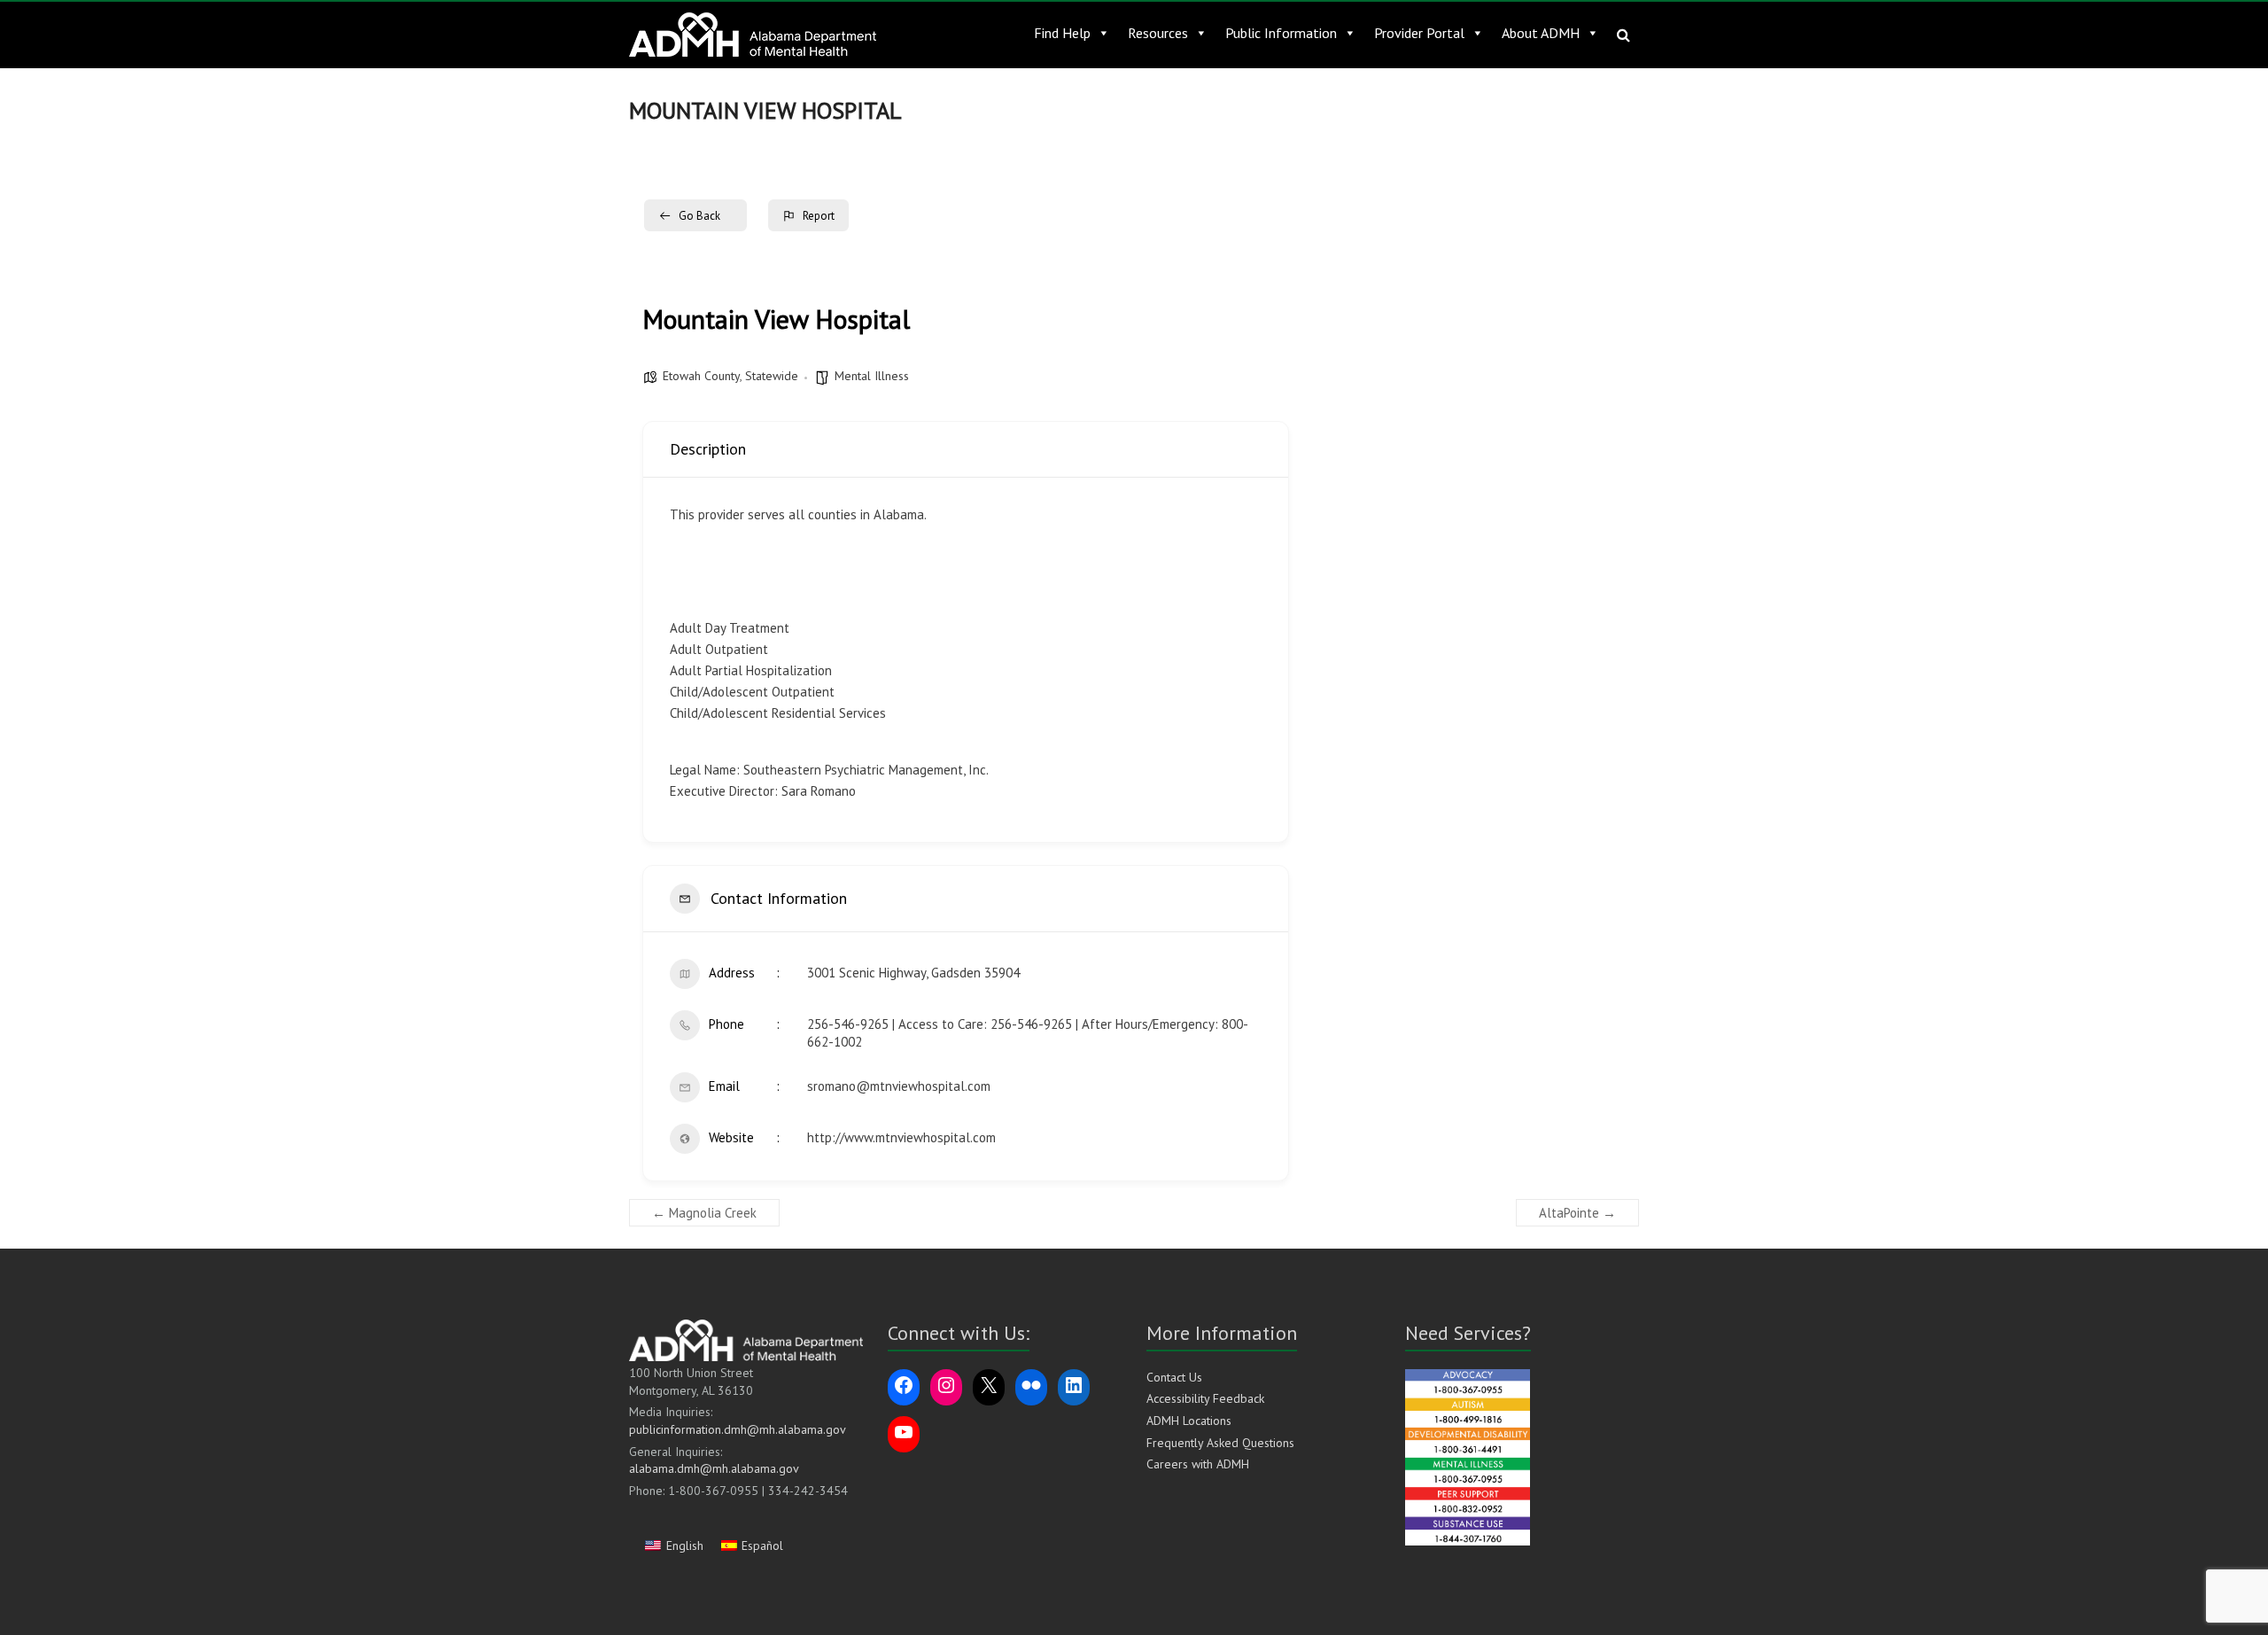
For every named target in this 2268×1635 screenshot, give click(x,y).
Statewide (772, 376)
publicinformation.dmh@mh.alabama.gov (738, 1429)
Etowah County (701, 376)
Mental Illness (872, 376)
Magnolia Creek (704, 1213)
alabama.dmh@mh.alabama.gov (714, 1468)
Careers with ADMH (1198, 1464)
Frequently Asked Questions (1220, 1443)
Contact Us (1174, 1377)
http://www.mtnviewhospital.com (901, 1137)
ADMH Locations (1189, 1421)
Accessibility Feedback (1205, 1398)
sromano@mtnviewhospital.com (899, 1086)
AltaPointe (1577, 1213)
